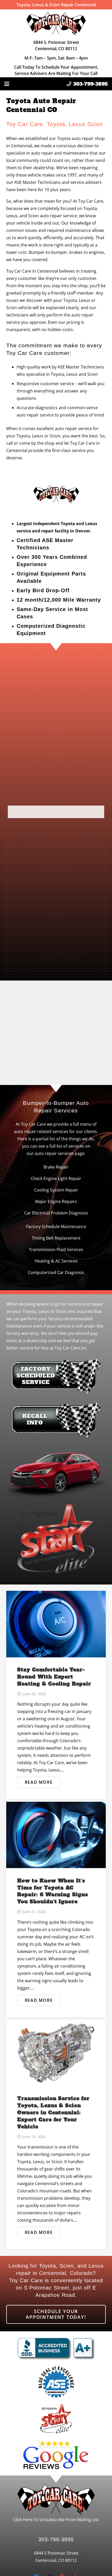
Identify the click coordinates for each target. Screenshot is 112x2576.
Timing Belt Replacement (56, 1238)
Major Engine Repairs (56, 1201)
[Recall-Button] (56, 1421)
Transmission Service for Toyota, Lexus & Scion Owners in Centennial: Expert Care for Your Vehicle (53, 2113)
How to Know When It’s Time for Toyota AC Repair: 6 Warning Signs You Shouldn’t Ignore (53, 1891)
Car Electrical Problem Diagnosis (56, 1213)
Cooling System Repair (56, 1190)
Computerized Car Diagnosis (56, 1272)
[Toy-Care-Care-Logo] (56, 23)
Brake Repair (56, 1167)
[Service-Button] (56, 1377)
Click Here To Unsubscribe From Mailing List (56, 2519)
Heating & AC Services (56, 1261)
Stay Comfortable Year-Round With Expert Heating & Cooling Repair (54, 1677)
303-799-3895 (56, 2539)
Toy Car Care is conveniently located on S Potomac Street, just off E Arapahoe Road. (56, 2288)
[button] (7, 84)
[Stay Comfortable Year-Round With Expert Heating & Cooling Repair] (56, 1624)
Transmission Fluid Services (56, 1249)
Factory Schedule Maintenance (56, 1227)
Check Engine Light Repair (56, 1178)
